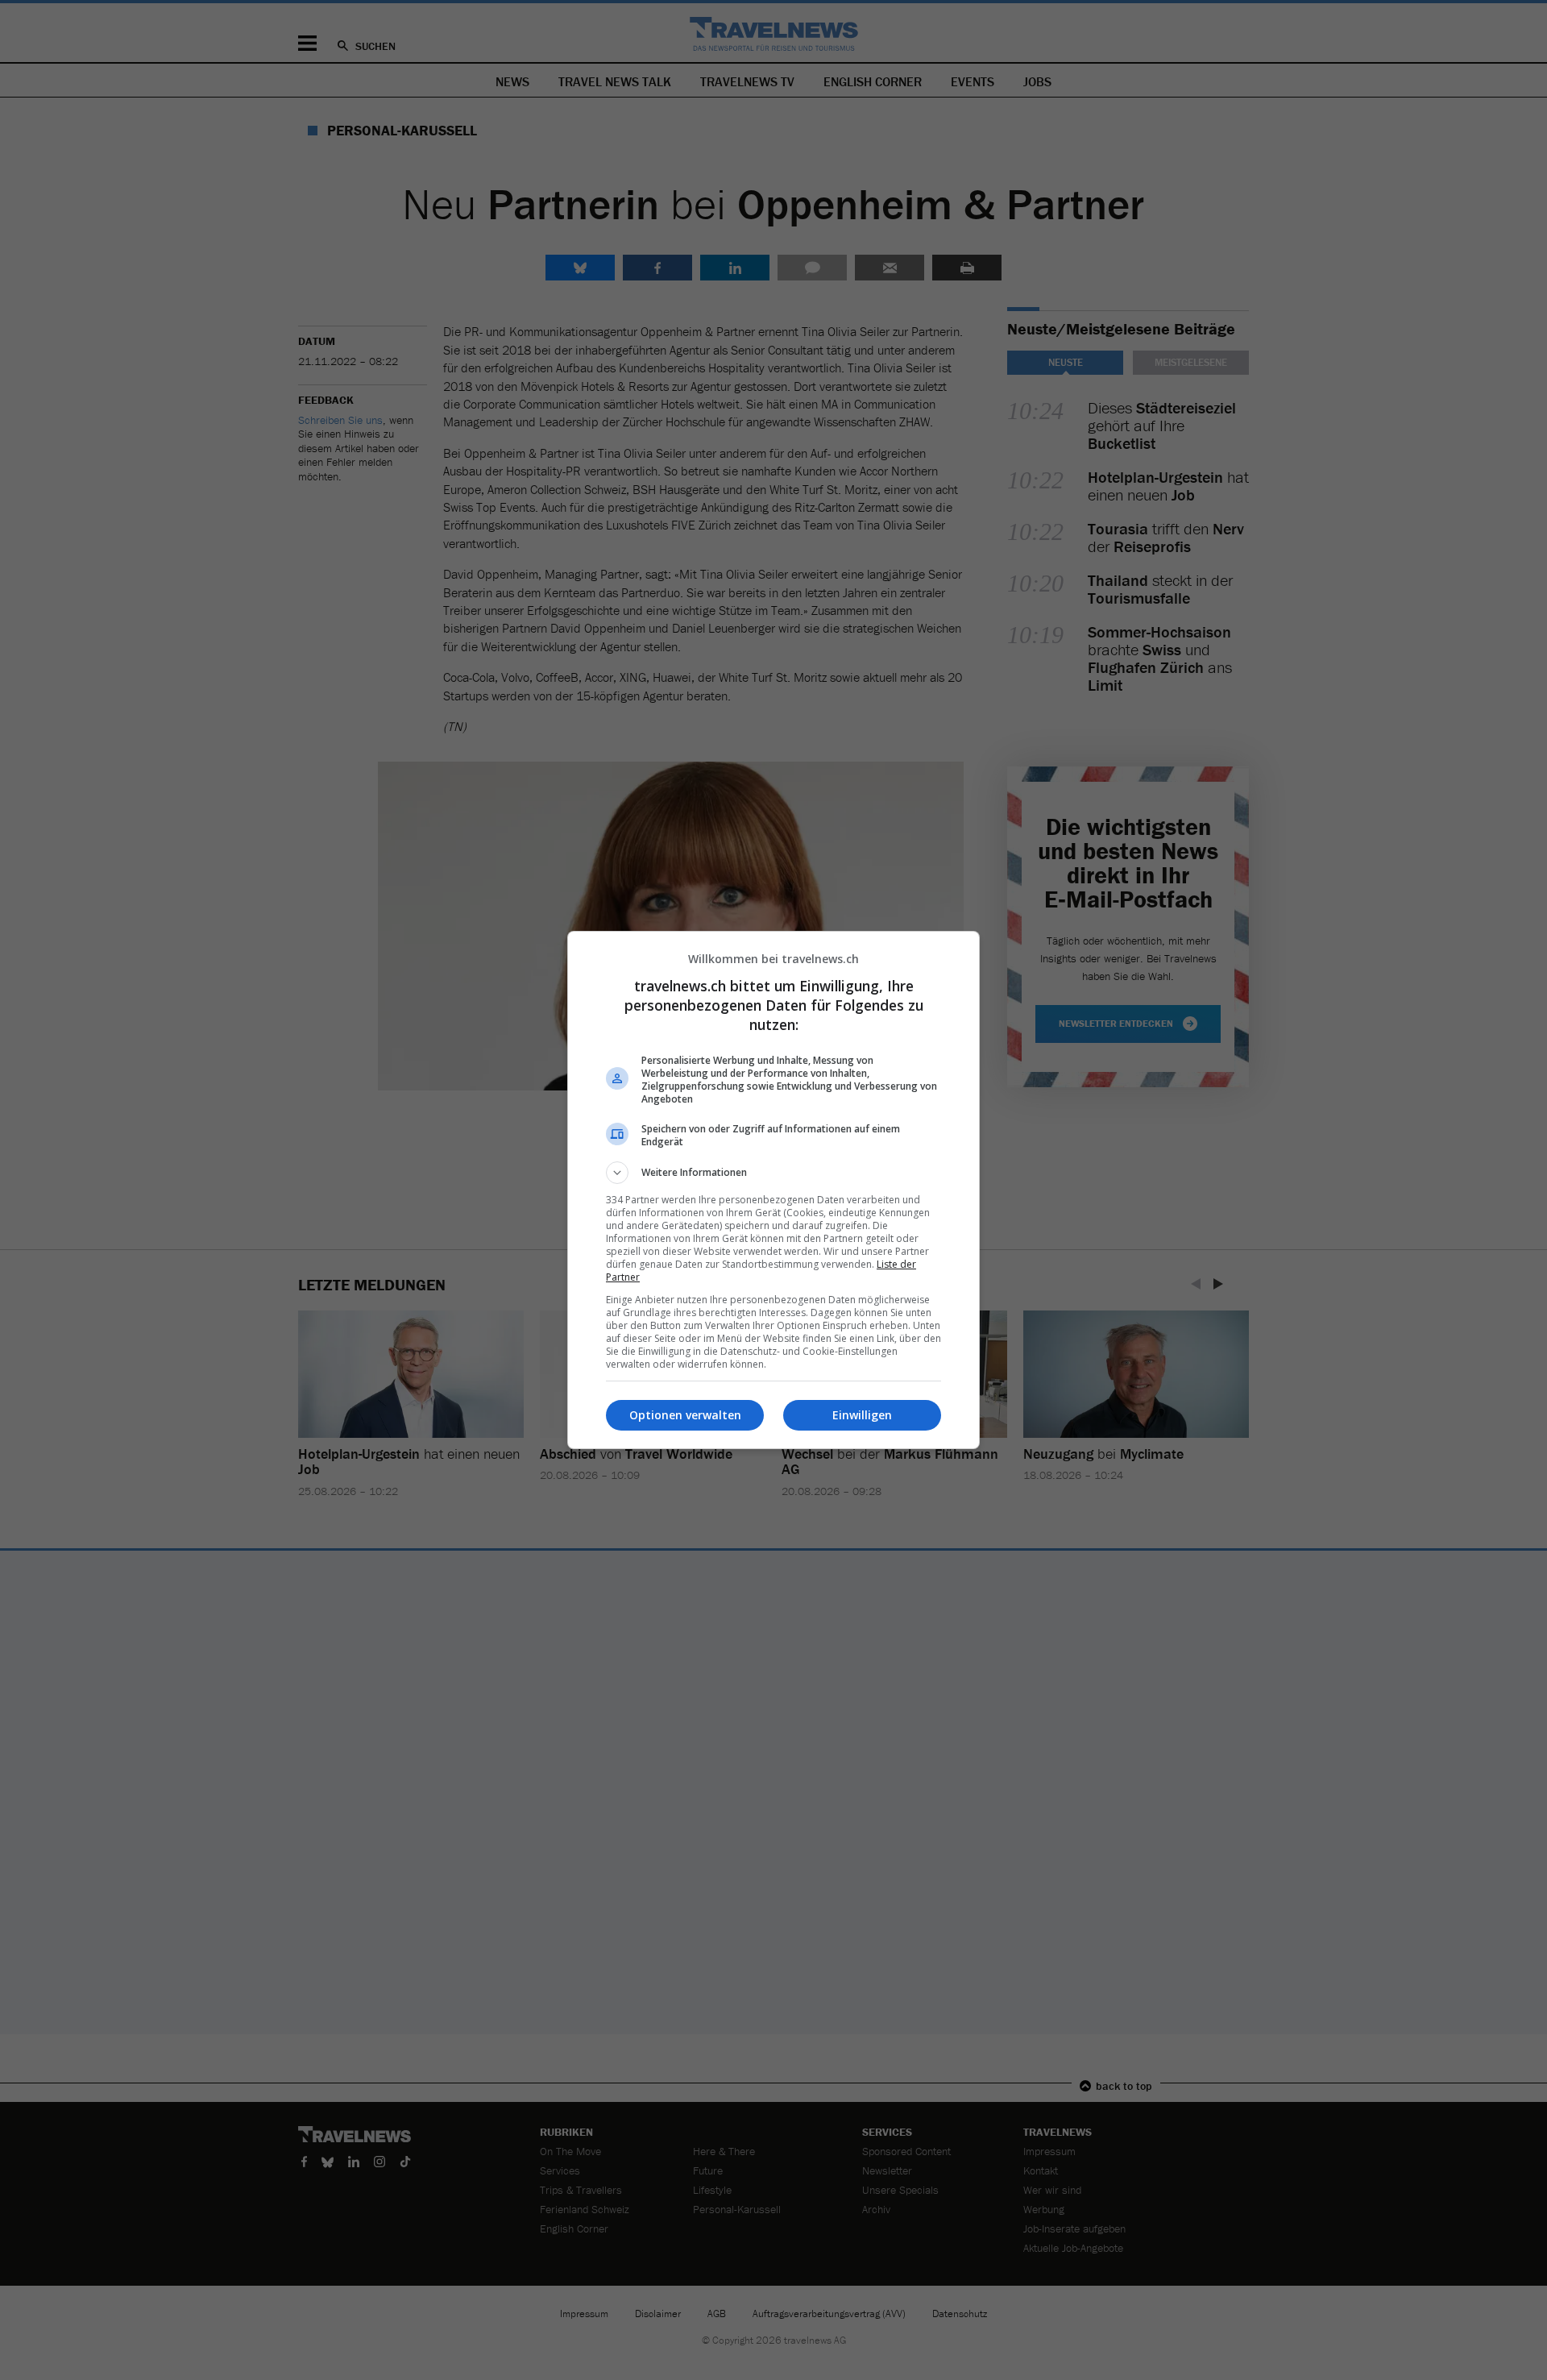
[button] (773, 1173)
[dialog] (773, 1190)
